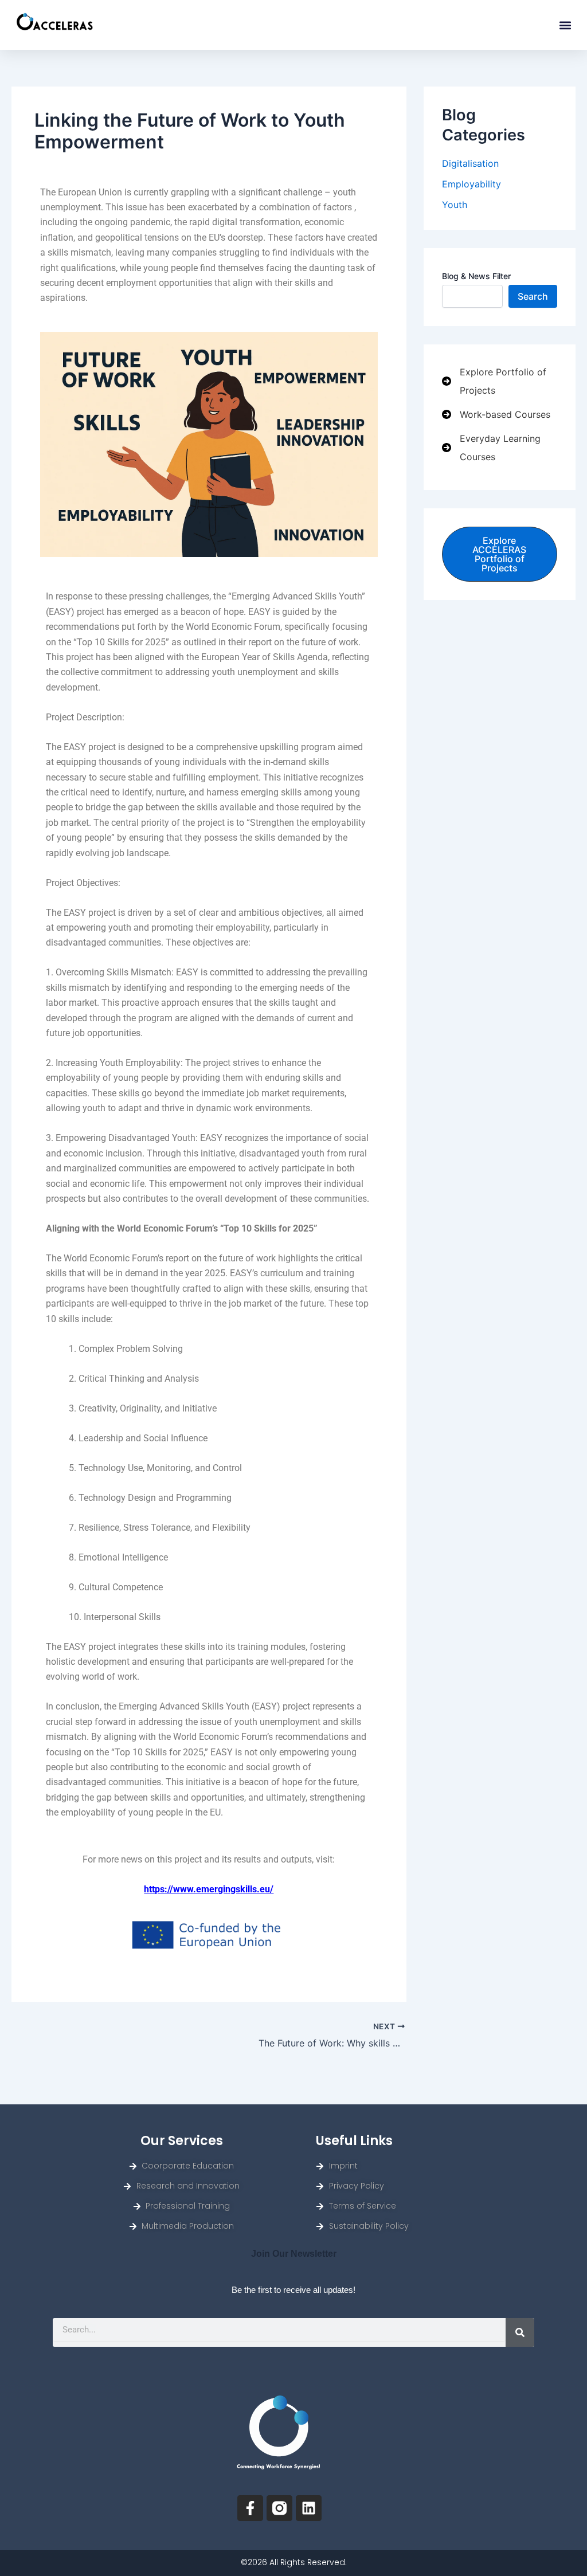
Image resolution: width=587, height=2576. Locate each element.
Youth (455, 205)
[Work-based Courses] (496, 414)
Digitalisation (470, 163)
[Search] (520, 2332)
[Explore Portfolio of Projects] (500, 381)
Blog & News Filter (476, 276)
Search (533, 296)
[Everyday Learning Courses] (500, 448)
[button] (565, 25)
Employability (471, 184)
